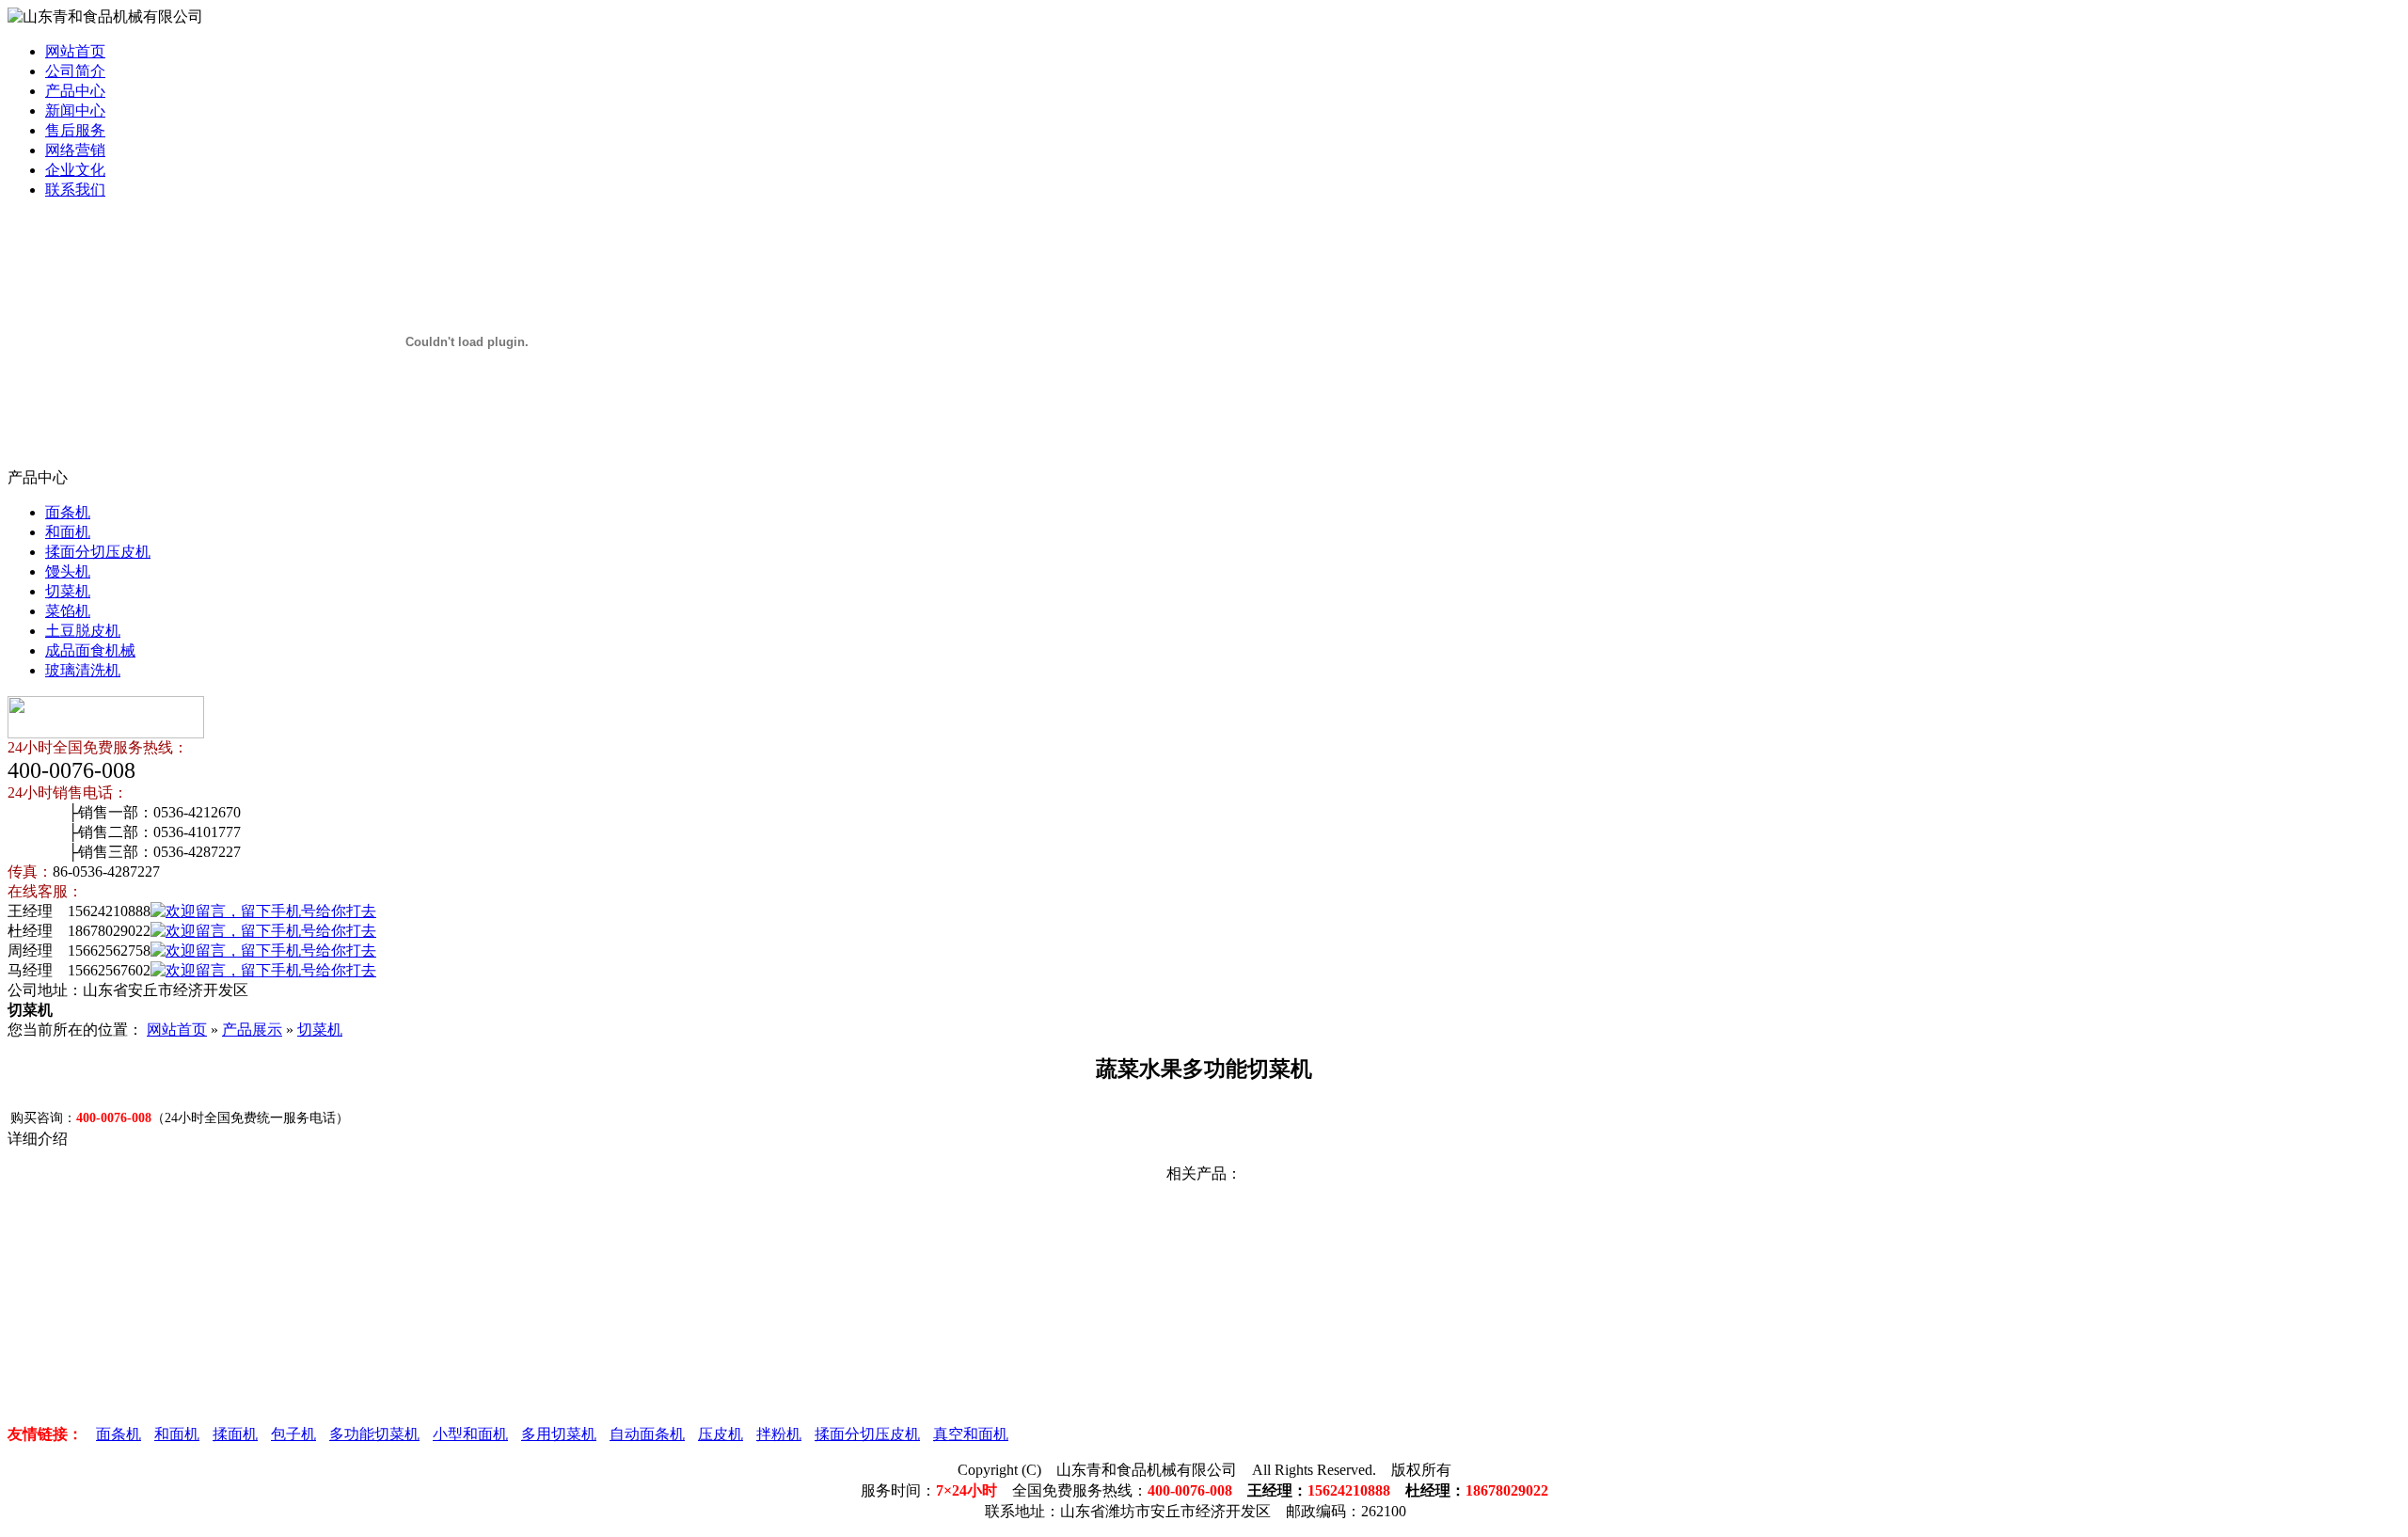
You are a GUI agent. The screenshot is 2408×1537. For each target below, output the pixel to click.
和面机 (68, 532)
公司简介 (75, 71)
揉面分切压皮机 (98, 552)
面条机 (68, 512)
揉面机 (235, 1434)
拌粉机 (779, 1434)
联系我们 (75, 190)
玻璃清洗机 (83, 670)
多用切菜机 (559, 1434)
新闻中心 (75, 111)
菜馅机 (68, 611)
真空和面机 (971, 1434)
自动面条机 (647, 1434)
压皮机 (721, 1434)
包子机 (293, 1434)
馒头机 (68, 571)
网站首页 (75, 51)
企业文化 (75, 170)
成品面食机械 (90, 650)
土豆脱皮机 (83, 631)
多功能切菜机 (374, 1434)
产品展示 (252, 1030)
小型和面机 (470, 1434)
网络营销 (75, 150)
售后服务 (75, 130)
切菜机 (68, 591)
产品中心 (75, 91)
